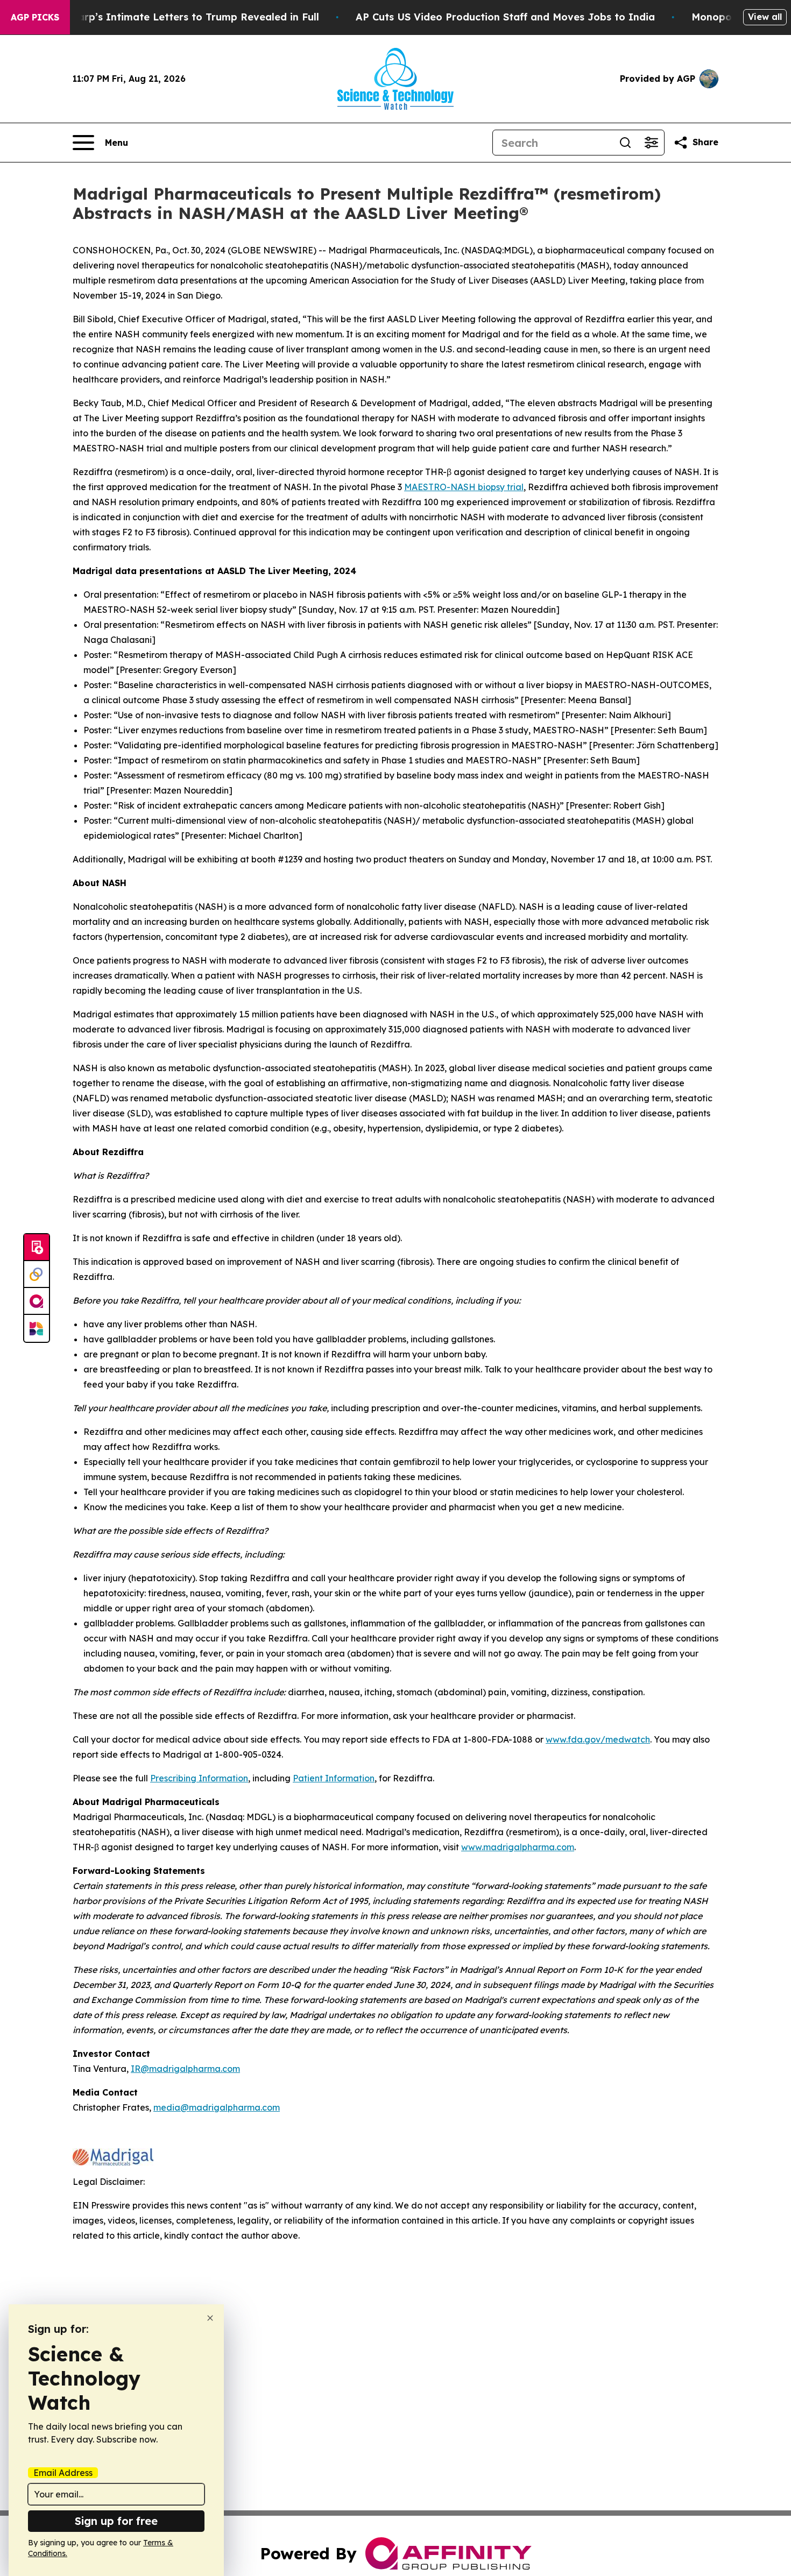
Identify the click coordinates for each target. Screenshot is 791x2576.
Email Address (63, 2473)
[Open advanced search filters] (651, 143)
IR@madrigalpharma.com (185, 2069)
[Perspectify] (37, 1275)
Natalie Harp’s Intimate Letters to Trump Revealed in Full (175, 17)
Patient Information (334, 1778)
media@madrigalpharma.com (217, 2107)
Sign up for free (116, 2521)
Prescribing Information (199, 1778)
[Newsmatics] (37, 1328)
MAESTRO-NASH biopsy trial (464, 487)
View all (765, 17)
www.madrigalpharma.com (518, 1847)
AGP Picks (35, 17)
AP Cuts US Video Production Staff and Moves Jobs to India (505, 17)
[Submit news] (37, 1248)
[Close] (210, 2318)
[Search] (625, 143)
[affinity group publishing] (37, 1301)
